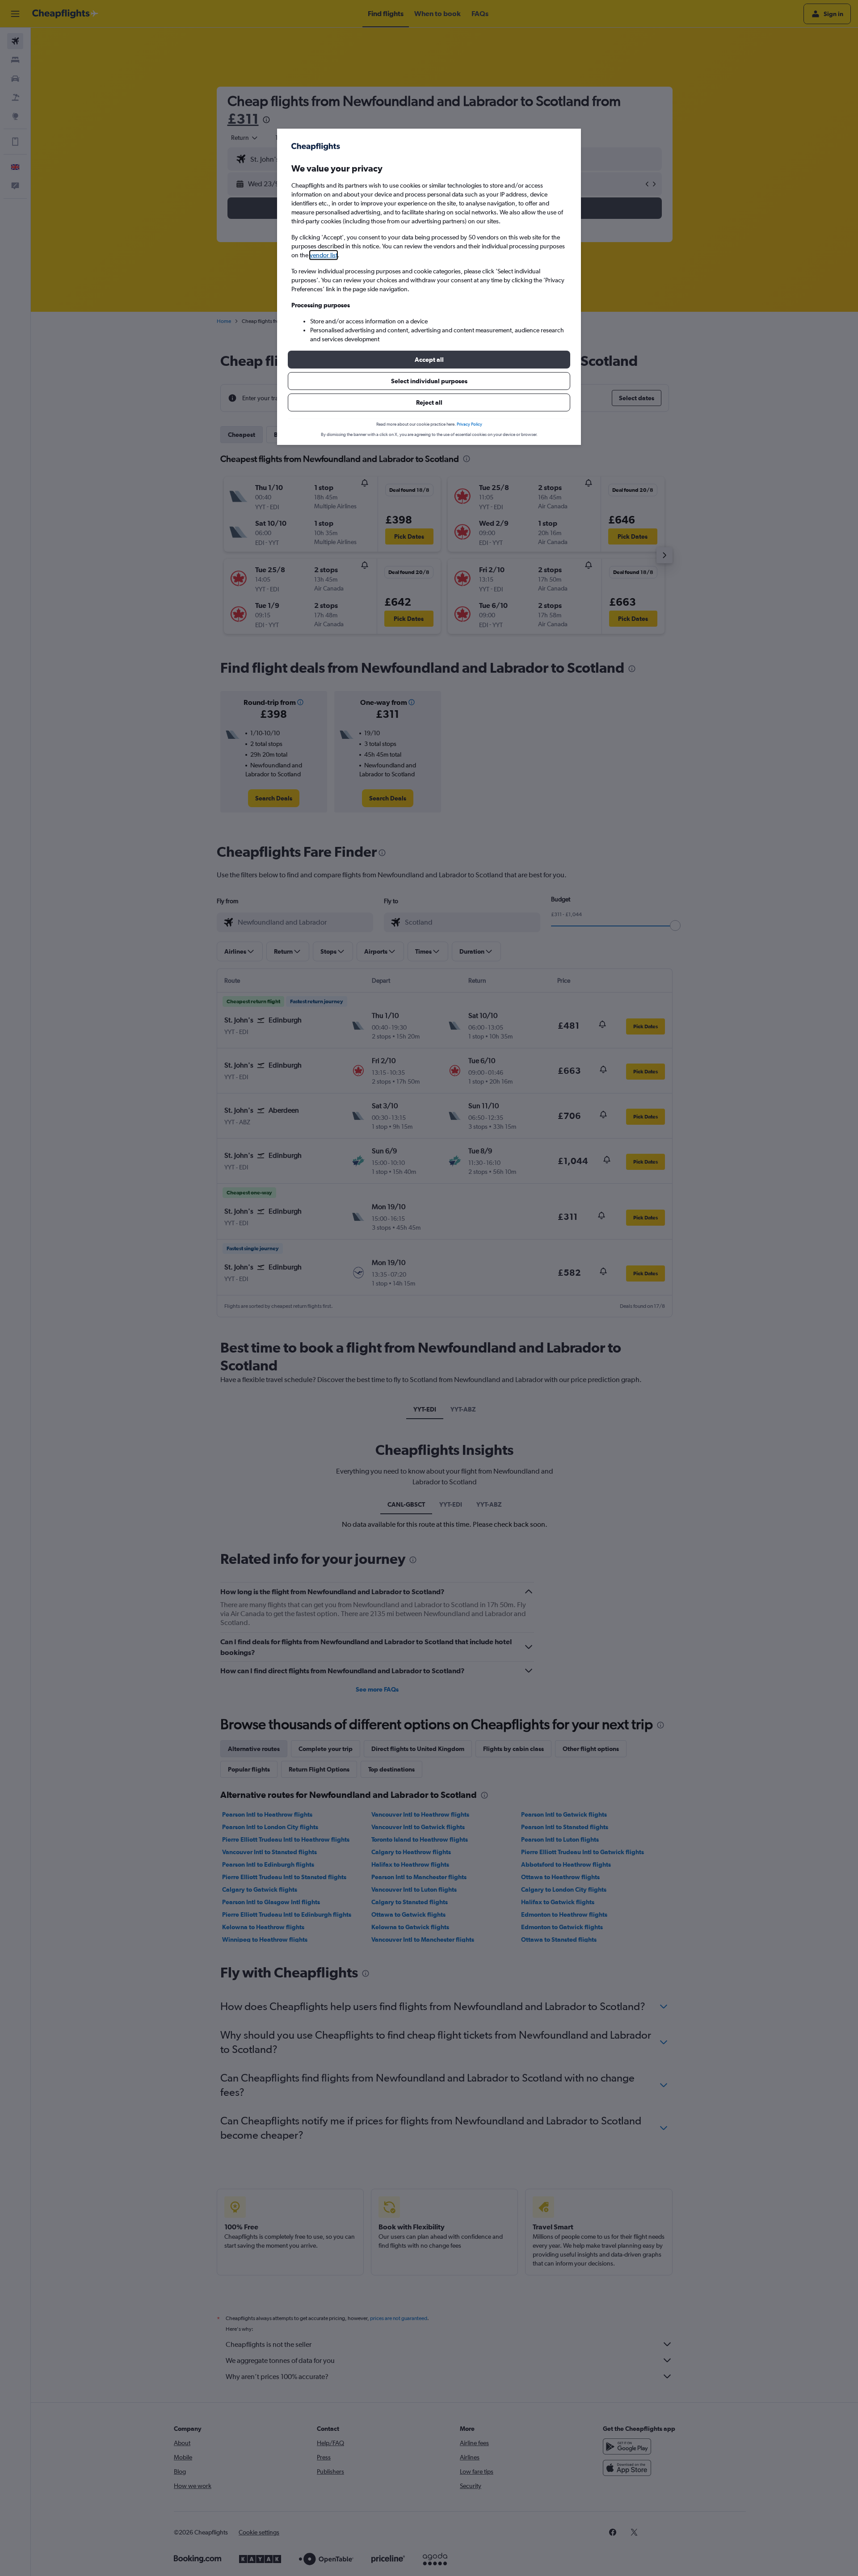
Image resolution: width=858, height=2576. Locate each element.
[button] (429, 360)
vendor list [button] (324, 255)
